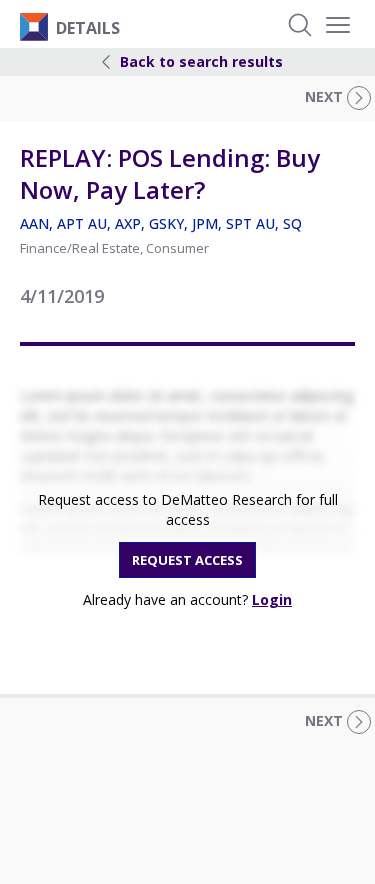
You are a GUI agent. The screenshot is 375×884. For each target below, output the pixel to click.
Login (272, 599)
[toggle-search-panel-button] (300, 25)
